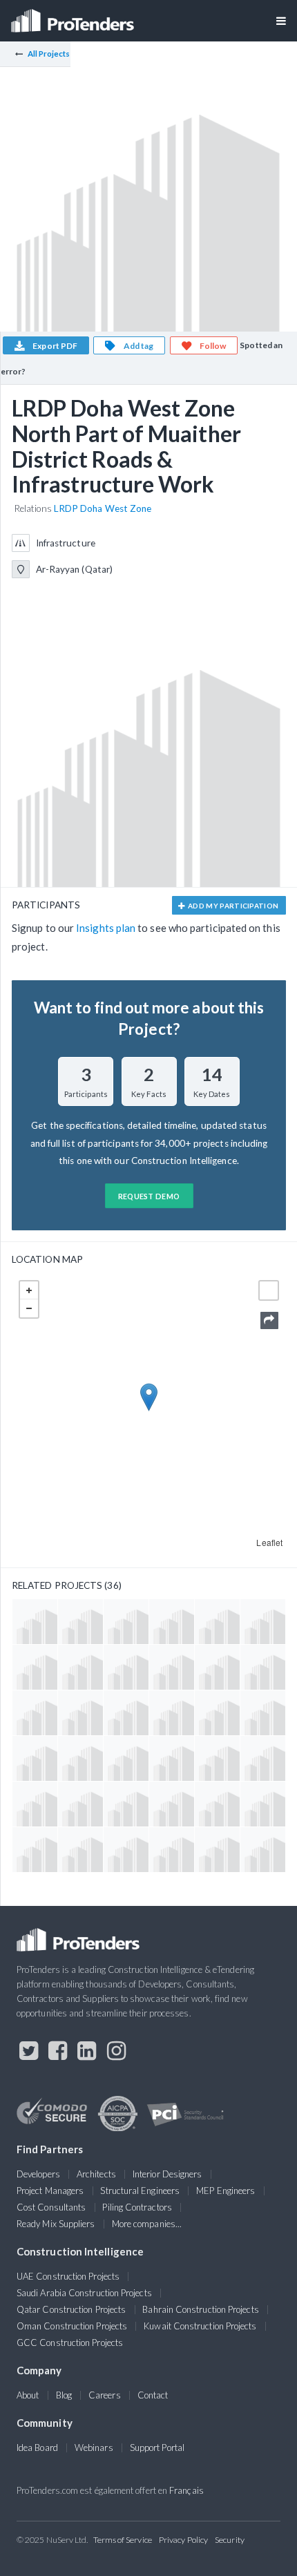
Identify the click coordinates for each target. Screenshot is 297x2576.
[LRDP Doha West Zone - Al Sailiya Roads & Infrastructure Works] (263, 1804)
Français (186, 2490)
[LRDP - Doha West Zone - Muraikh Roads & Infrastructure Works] (263, 1667)
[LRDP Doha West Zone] (80, 1758)
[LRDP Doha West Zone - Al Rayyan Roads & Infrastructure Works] (263, 1713)
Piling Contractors (137, 2207)
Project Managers (50, 2191)
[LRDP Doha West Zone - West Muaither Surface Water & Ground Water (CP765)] (126, 1713)
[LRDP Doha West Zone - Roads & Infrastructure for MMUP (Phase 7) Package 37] (172, 1804)
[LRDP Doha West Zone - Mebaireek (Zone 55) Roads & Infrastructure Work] (126, 1622)
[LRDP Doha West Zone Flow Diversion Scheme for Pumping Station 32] (126, 1758)
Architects (96, 2174)
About (28, 2395)
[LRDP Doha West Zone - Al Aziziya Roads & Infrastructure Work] (217, 1850)
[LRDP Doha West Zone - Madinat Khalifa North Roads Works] (172, 1622)
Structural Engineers (140, 2191)
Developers (38, 2174)
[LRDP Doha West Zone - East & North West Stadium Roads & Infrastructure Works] (80, 1713)
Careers (105, 2395)
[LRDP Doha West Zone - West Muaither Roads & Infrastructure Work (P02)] (172, 1758)
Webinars (94, 2448)
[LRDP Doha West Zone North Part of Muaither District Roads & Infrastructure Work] (126, 1667)
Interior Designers (167, 2174)
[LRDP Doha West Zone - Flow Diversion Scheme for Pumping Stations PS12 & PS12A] (217, 1758)
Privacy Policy (183, 2540)
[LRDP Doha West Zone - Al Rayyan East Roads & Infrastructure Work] (80, 1667)
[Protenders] (74, 16)
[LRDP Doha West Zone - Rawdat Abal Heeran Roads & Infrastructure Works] (217, 1667)
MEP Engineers (226, 2191)
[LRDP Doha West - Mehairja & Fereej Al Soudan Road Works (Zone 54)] (172, 1850)
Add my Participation (233, 906)
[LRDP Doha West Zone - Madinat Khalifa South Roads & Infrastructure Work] (35, 1758)
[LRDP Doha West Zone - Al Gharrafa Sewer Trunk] (35, 1667)
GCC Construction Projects (70, 2343)
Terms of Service (123, 2540)
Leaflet (269, 1542)
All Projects (49, 54)
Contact (153, 2395)
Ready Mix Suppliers (56, 2224)
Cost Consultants (51, 2207)
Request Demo (149, 1196)
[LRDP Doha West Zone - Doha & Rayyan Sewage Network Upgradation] (80, 1622)
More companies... (147, 2224)
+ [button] (29, 1290)
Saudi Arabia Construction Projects (84, 2293)
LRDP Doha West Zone (103, 508)
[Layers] (269, 1290)
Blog (64, 2395)
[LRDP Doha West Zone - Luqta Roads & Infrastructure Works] (217, 1713)
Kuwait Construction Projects (200, 2326)
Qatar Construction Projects (71, 2309)
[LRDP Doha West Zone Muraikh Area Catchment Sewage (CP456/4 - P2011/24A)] (263, 1758)
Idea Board (37, 2448)
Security (230, 2540)
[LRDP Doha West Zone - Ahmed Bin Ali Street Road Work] (80, 1804)
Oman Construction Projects (72, 2326)
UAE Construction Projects (68, 2276)
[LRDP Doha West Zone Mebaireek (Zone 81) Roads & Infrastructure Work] (126, 1804)
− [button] (29, 1308)
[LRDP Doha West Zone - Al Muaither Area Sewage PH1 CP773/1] (35, 1713)
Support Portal (157, 2448)
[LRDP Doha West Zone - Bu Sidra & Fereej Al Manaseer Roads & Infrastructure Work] (172, 1667)
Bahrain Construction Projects (200, 2309)
